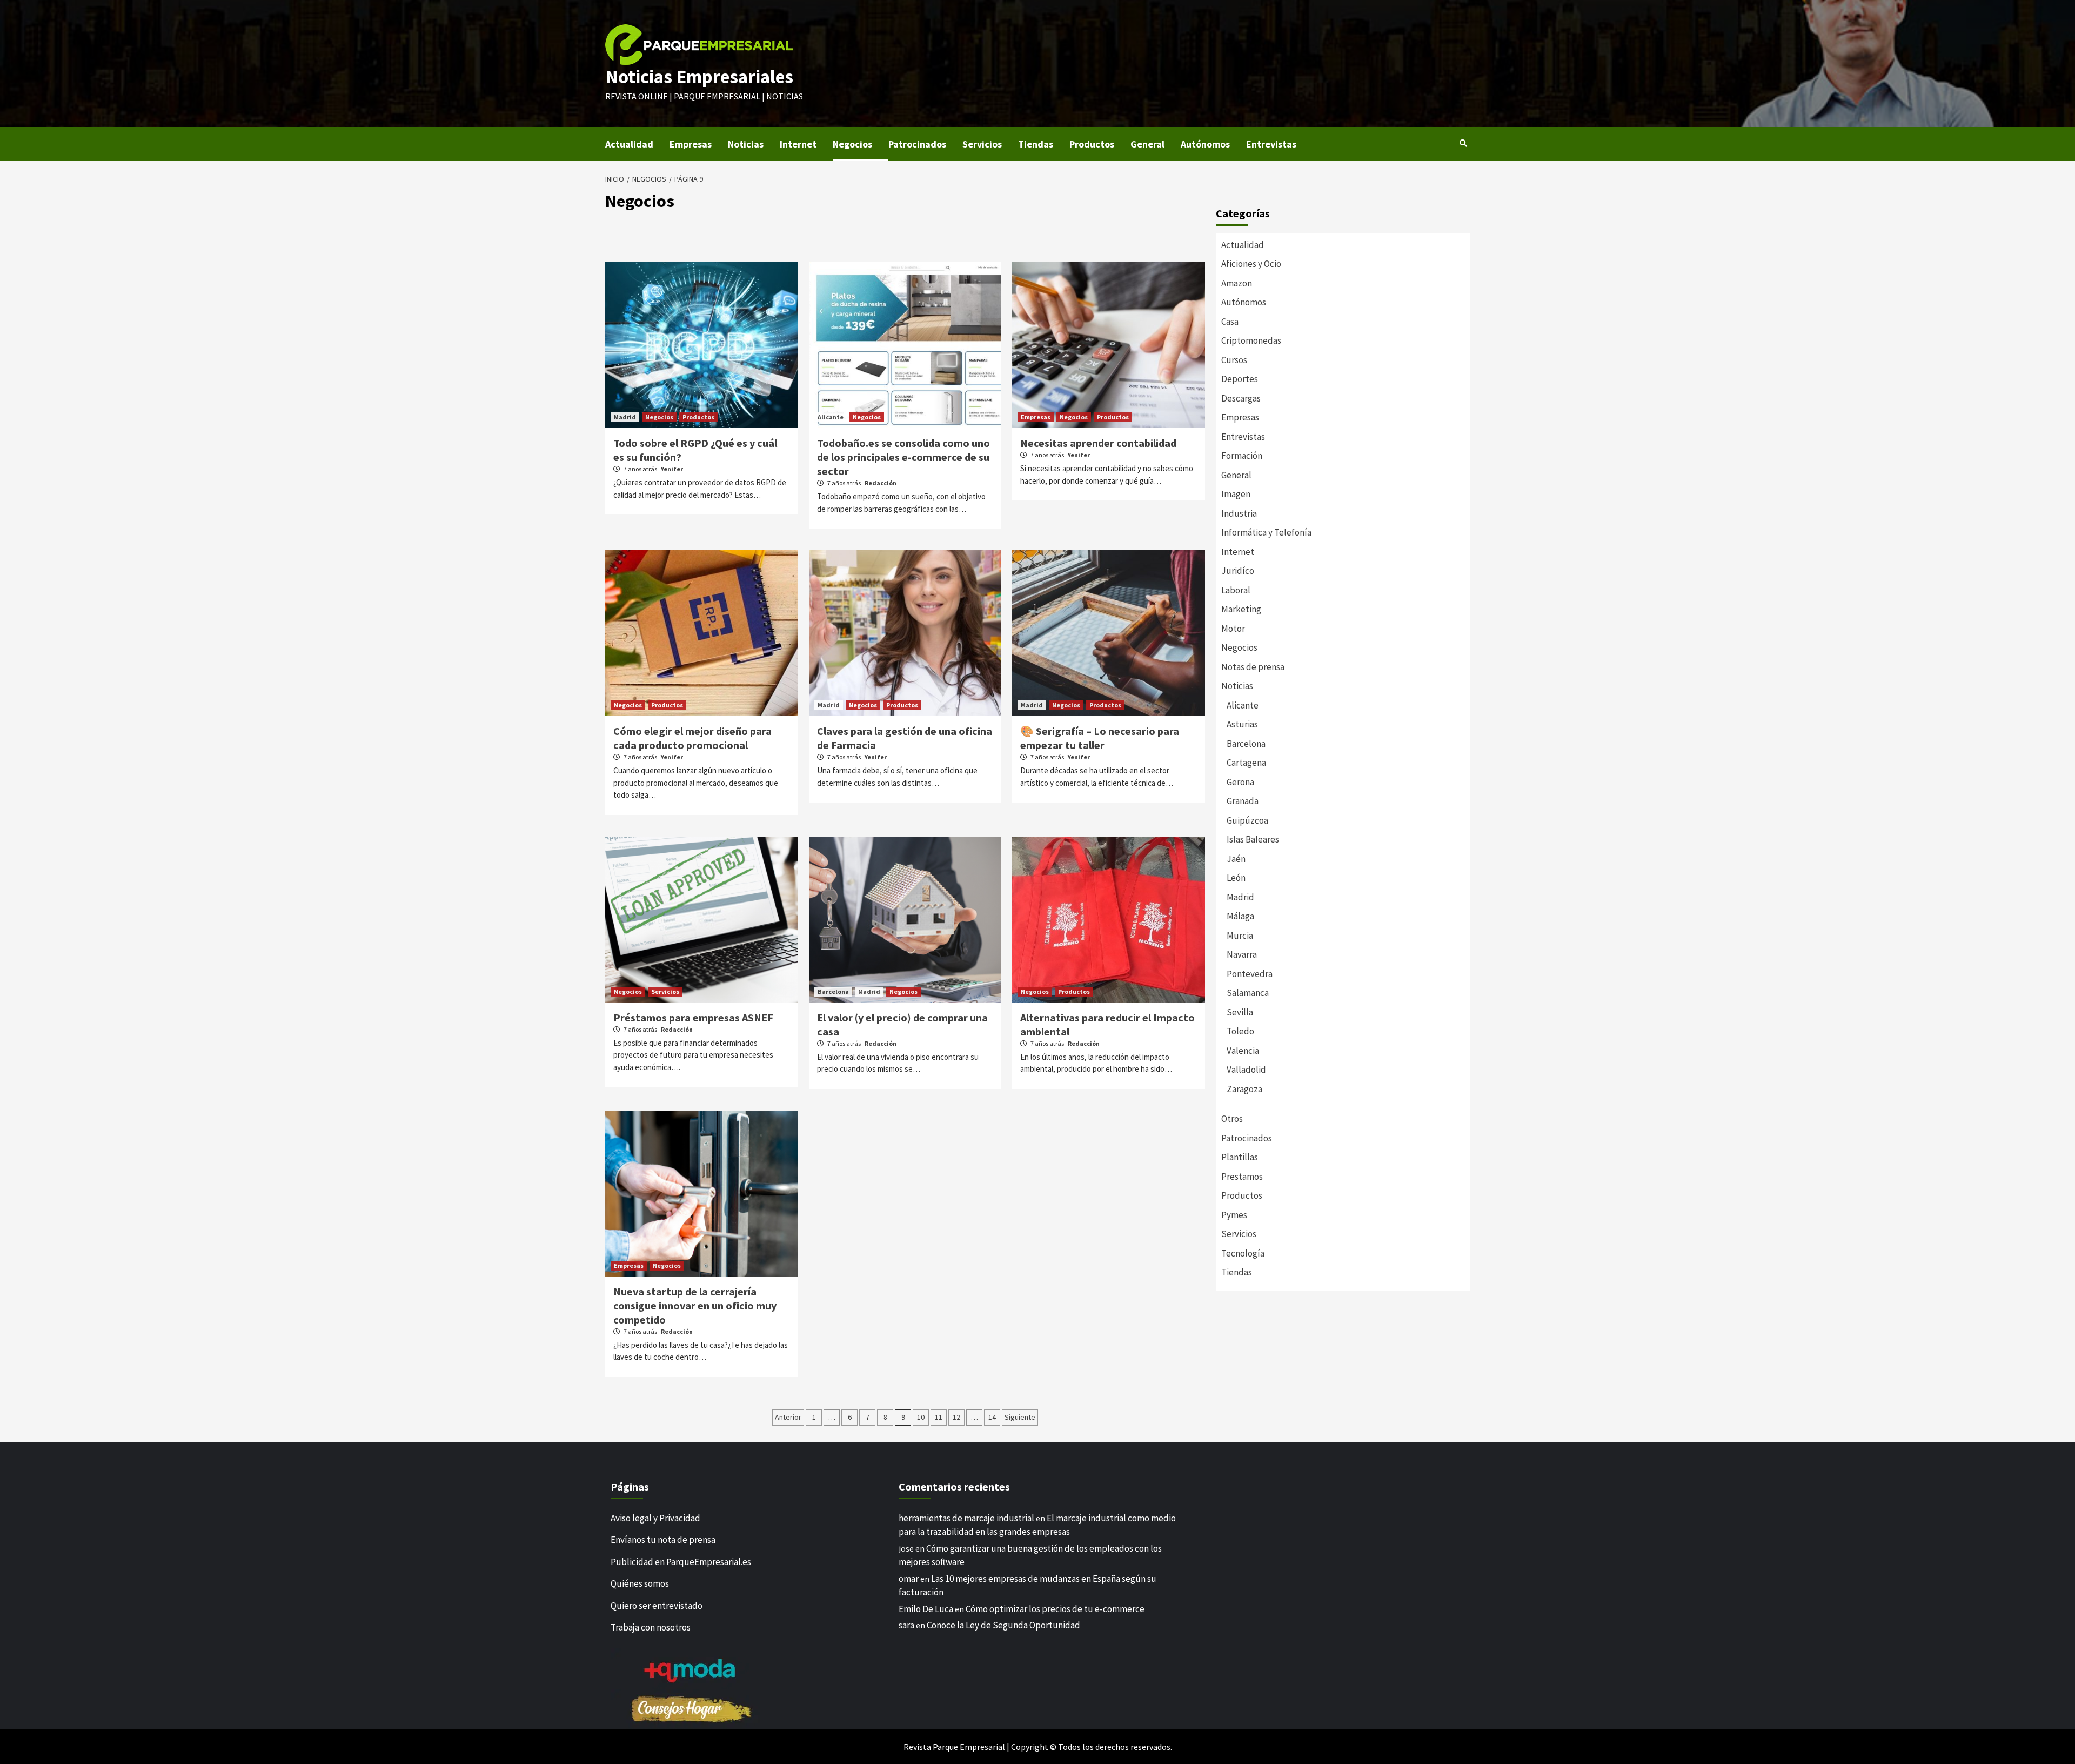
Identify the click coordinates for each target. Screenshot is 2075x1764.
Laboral (1236, 590)
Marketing (1241, 609)
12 (956, 1417)
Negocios (852, 144)
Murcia (1240, 936)
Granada (1243, 801)
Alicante (831, 417)
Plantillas (1240, 1157)
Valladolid (1246, 1070)
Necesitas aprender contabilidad (1098, 443)
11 (939, 1417)
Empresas (691, 144)
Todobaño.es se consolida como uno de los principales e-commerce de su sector (903, 457)
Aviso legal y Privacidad (655, 1518)
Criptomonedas (1251, 340)
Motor (1233, 629)
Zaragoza (1244, 1089)
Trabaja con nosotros (651, 1627)
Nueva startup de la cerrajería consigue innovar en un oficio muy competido (695, 1305)
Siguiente (1020, 1417)
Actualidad (629, 144)
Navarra (1242, 954)
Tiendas (1036, 144)
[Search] (1463, 143)
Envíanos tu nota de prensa (663, 1540)
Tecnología (1243, 1253)
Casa (1230, 322)
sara (906, 1625)
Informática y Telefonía (1266, 532)
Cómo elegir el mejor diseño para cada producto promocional (692, 738)
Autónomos (1205, 144)
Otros (1232, 1119)
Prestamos (1242, 1177)
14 (992, 1417)
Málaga (1240, 916)
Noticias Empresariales (699, 77)
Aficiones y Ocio (1251, 264)
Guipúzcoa (1247, 820)
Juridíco (1238, 571)
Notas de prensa (1253, 667)
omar (909, 1579)
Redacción (881, 483)
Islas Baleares (1253, 839)
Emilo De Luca (926, 1609)
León (1236, 878)
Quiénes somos (640, 1583)
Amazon (1237, 283)
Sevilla (1240, 1012)
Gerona (1240, 782)
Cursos (1234, 360)
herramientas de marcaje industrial (966, 1518)
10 (921, 1417)
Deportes (1240, 379)
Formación (1242, 456)
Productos (1092, 144)
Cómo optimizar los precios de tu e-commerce (1055, 1609)
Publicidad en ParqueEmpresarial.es (681, 1562)
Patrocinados (917, 144)
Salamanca (1248, 993)
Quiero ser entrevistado (657, 1606)
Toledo (1240, 1031)
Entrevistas (1271, 144)
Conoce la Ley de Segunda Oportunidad (1003, 1625)
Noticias (746, 144)
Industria (1239, 513)
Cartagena (1246, 763)
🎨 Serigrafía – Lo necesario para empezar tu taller (1100, 738)
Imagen (1236, 494)
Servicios (982, 144)
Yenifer (672, 469)
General (1147, 144)
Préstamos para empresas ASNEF (693, 1017)
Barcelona (833, 991)
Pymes (1234, 1215)
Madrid (625, 417)
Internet (798, 144)
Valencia (1243, 1051)
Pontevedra (1250, 974)
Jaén (1236, 859)
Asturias (1242, 724)
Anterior (788, 1417)
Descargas (1241, 398)
